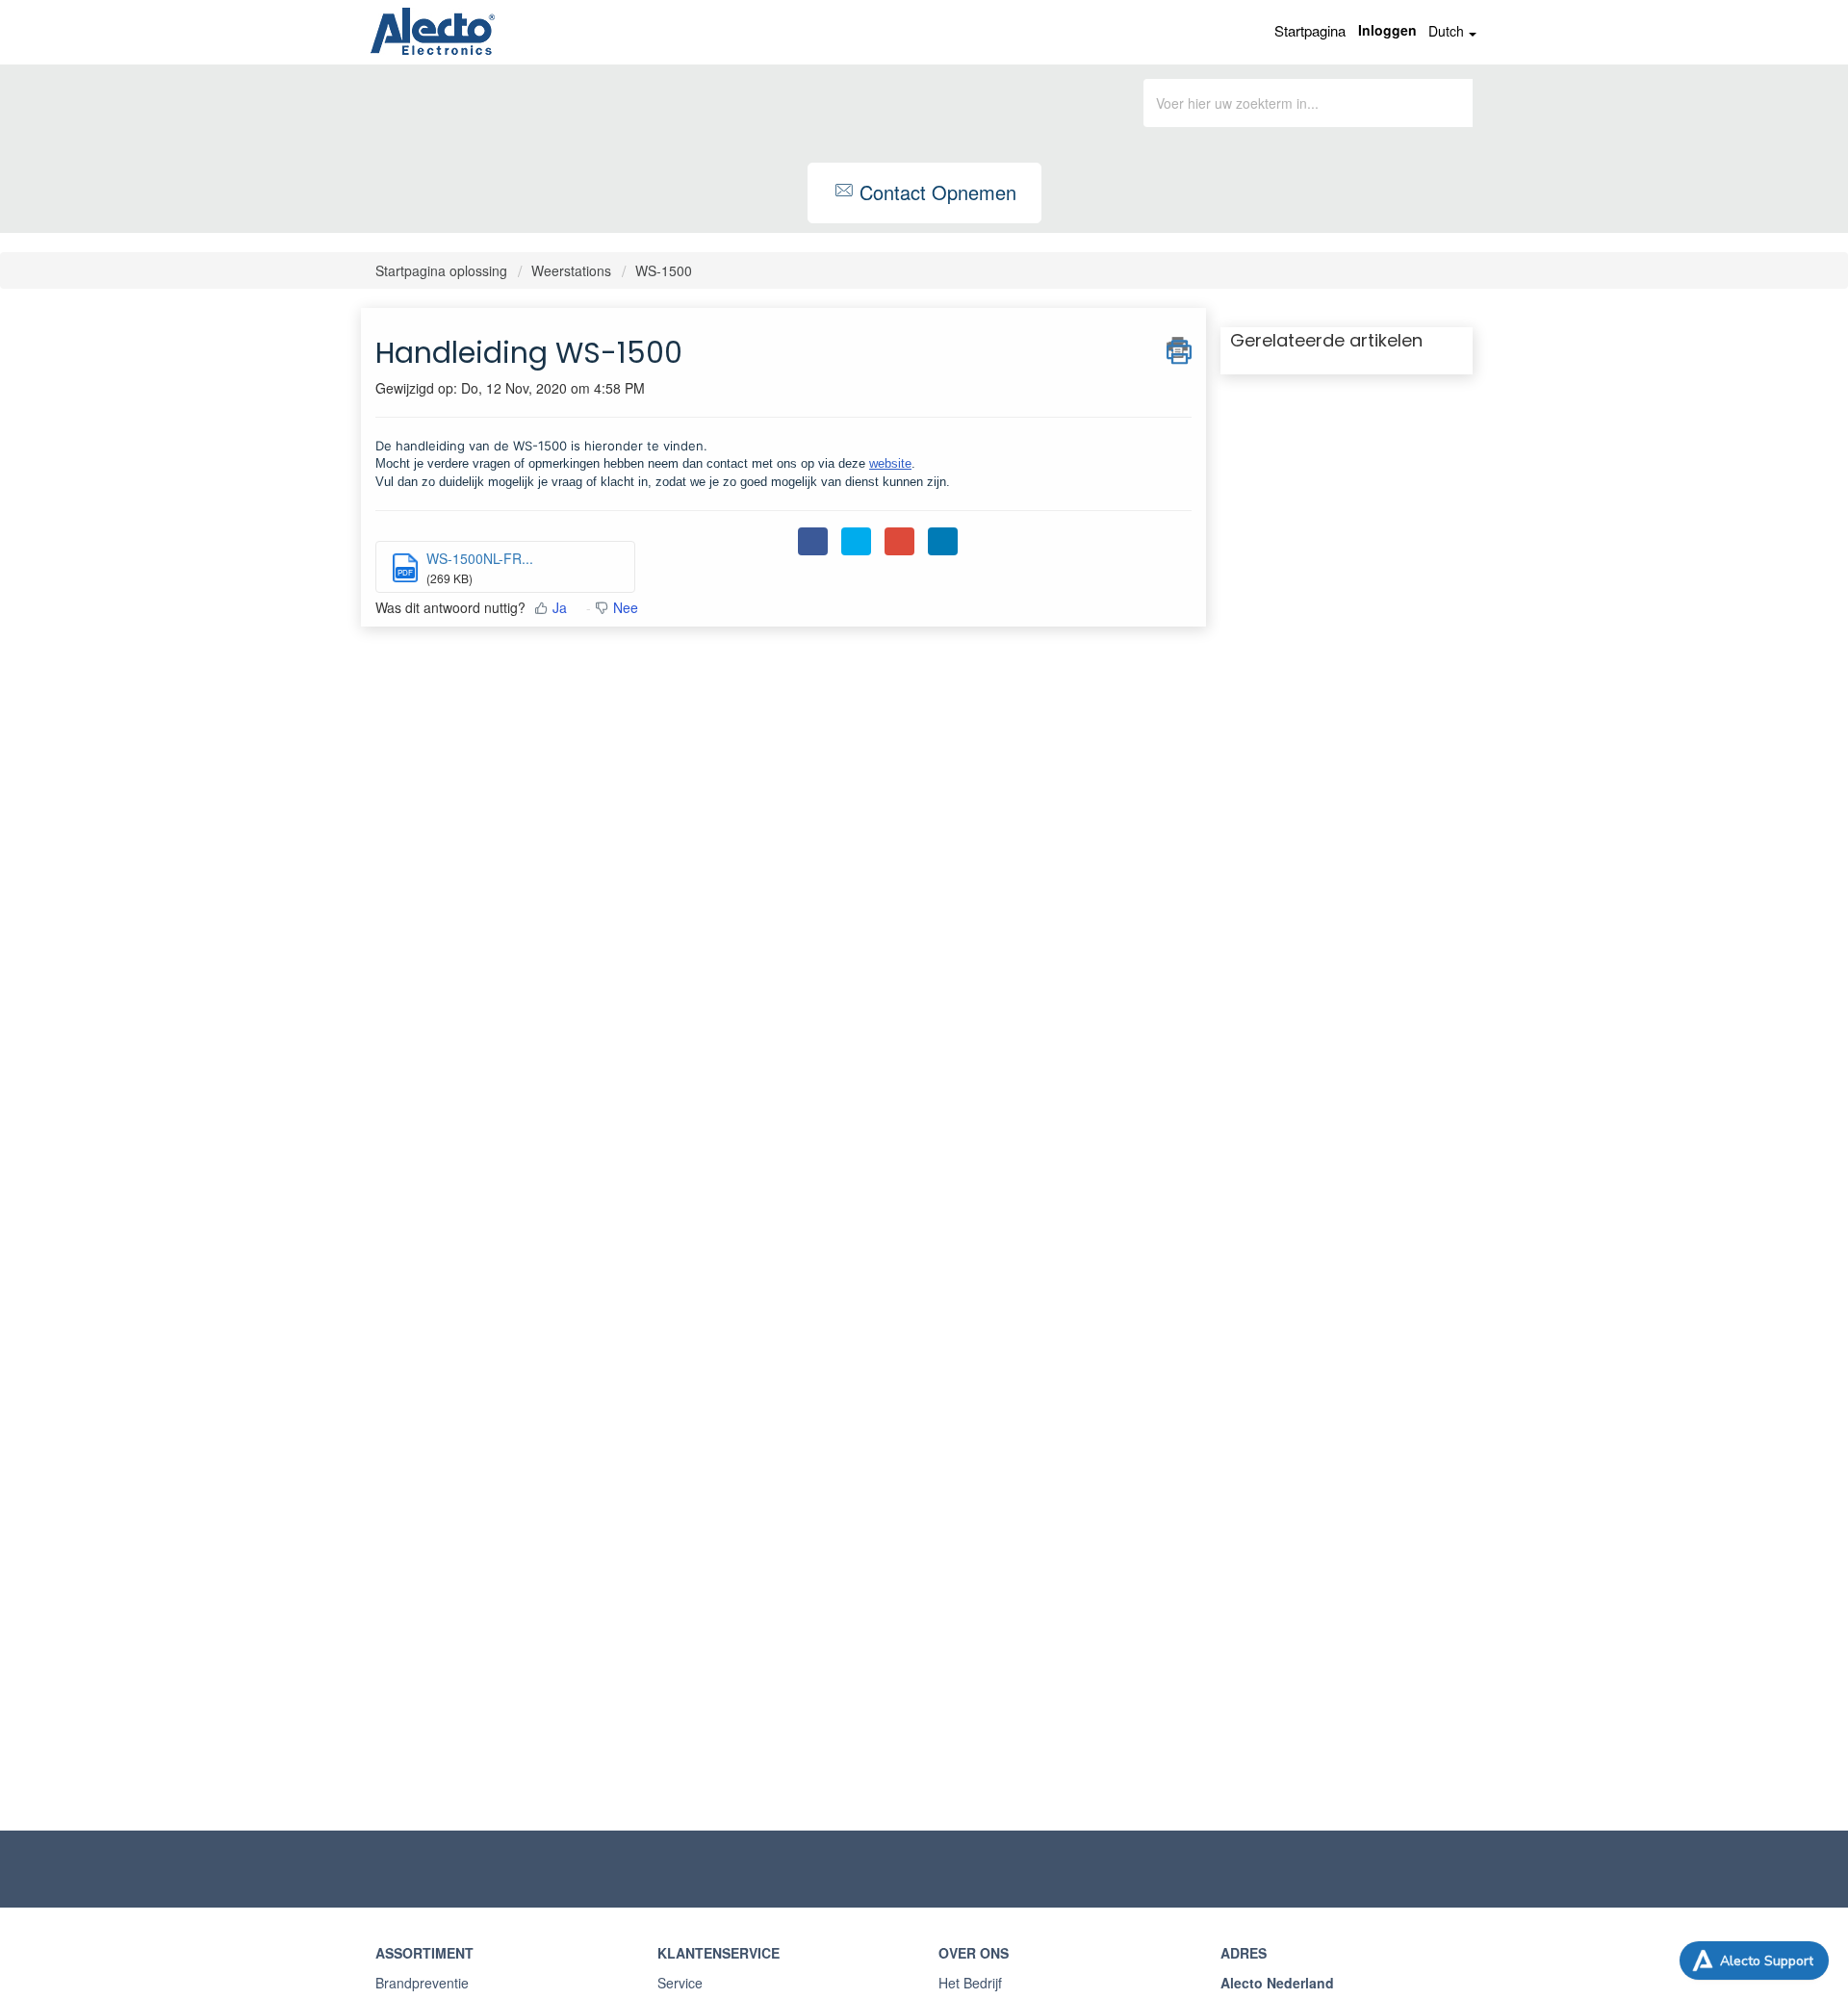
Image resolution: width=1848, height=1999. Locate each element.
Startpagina (1310, 30)
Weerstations (571, 270)
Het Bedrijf (970, 1983)
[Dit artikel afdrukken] (1179, 347)
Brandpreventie (422, 1983)
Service (680, 1983)
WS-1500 (664, 270)
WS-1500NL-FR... (480, 558)
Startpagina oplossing (443, 270)
